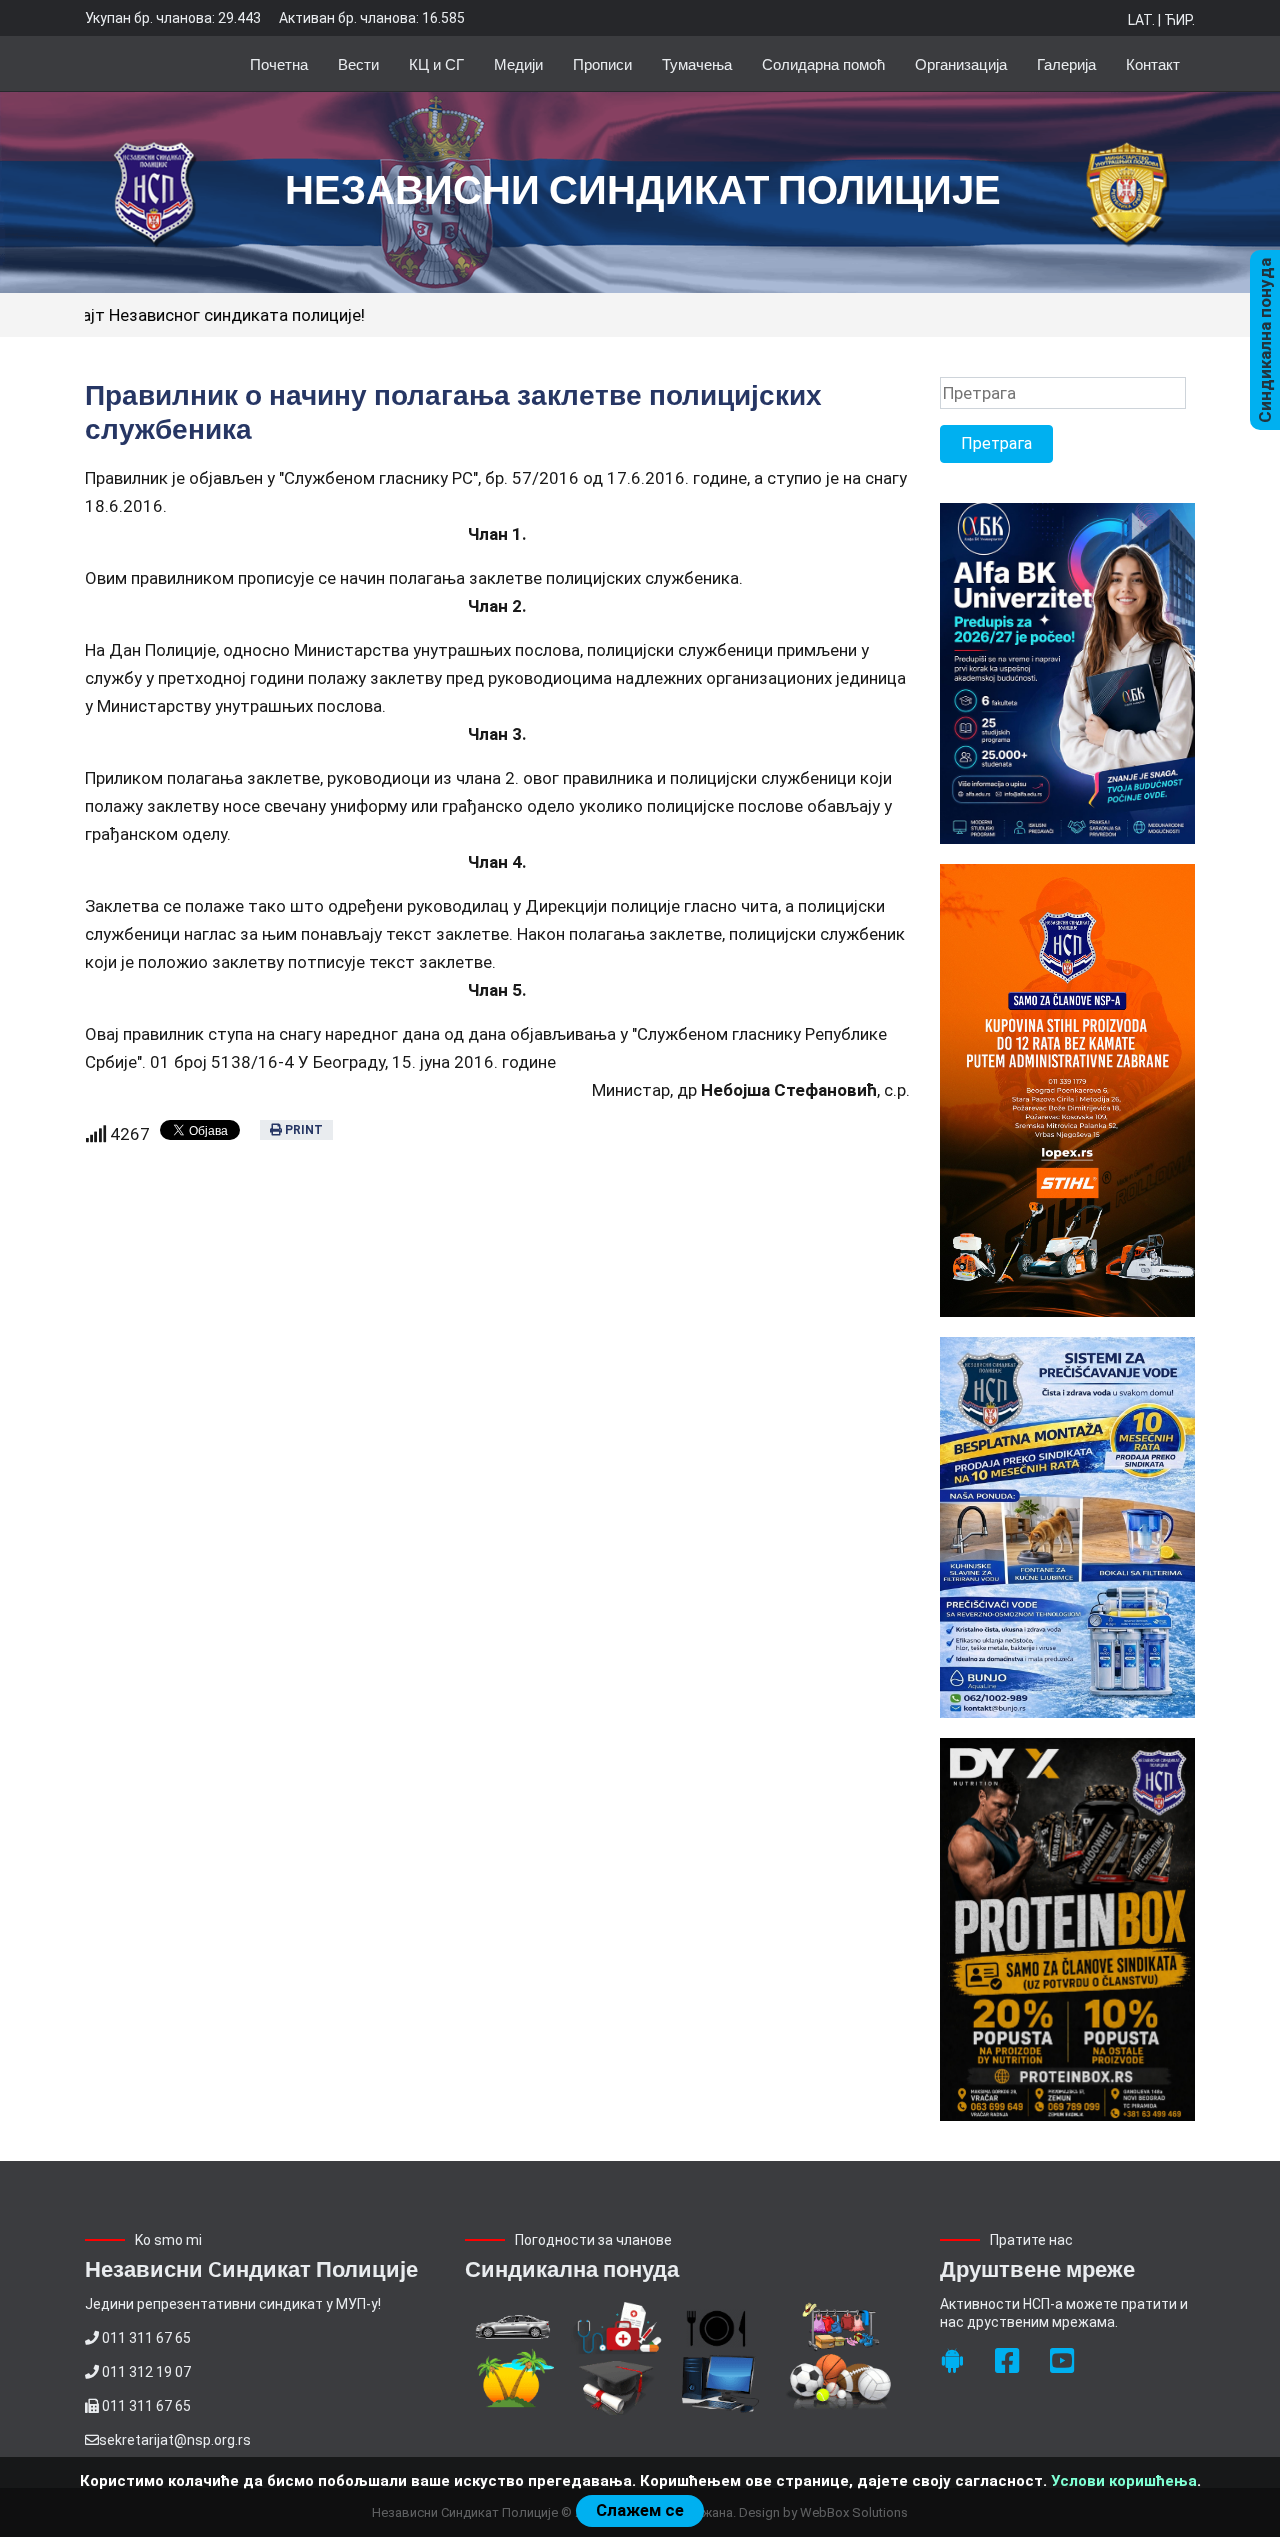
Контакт (1153, 63)
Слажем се (640, 2510)
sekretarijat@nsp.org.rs (175, 2440)
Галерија (1066, 63)
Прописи (602, 63)
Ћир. (1179, 20)
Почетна (279, 63)
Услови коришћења (1124, 2481)
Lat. (1141, 20)
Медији (518, 63)
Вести (358, 63)
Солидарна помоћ (823, 63)
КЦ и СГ (436, 63)
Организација (961, 63)
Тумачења (697, 63)
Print (302, 1130)
